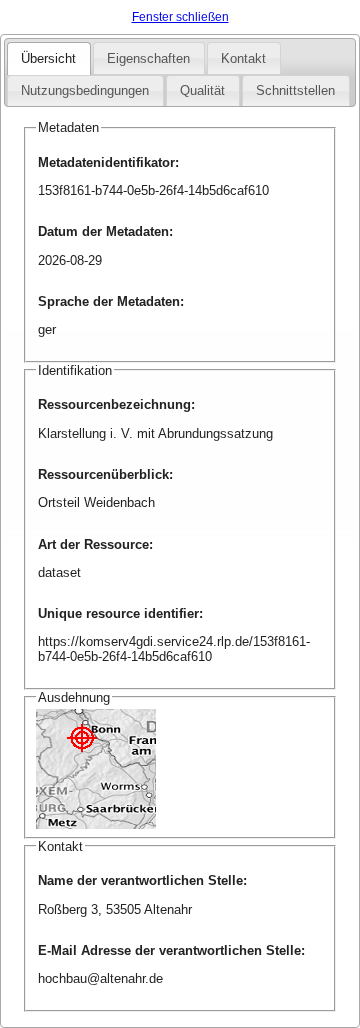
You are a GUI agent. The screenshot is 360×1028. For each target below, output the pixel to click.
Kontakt (243, 58)
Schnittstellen (295, 90)
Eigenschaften (148, 58)
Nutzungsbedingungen (85, 90)
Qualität (202, 90)
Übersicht (48, 58)
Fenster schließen (180, 17)
